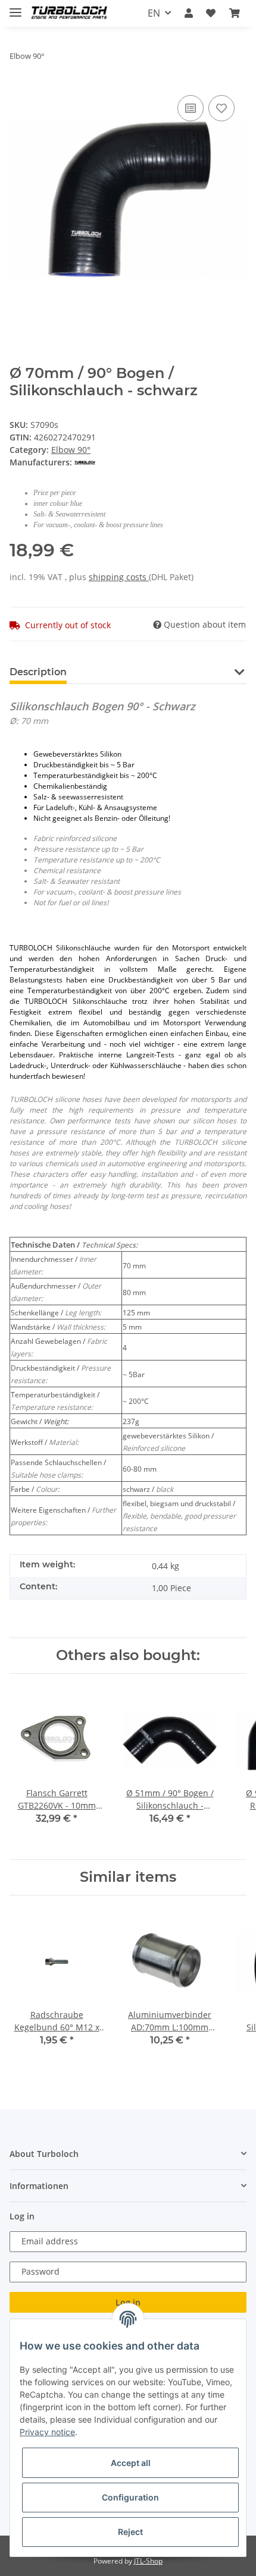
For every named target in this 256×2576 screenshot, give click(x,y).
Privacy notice (47, 2432)
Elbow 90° (71, 450)
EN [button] (154, 13)
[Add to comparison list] (191, 108)
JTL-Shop (148, 2561)
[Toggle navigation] (15, 7)
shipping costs (119, 577)
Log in (128, 2302)
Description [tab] (38, 672)
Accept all (131, 2463)
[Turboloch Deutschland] (69, 13)
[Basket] (235, 13)
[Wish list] (211, 13)
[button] (189, 13)
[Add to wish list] (221, 108)
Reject (130, 2532)
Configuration (130, 2497)
